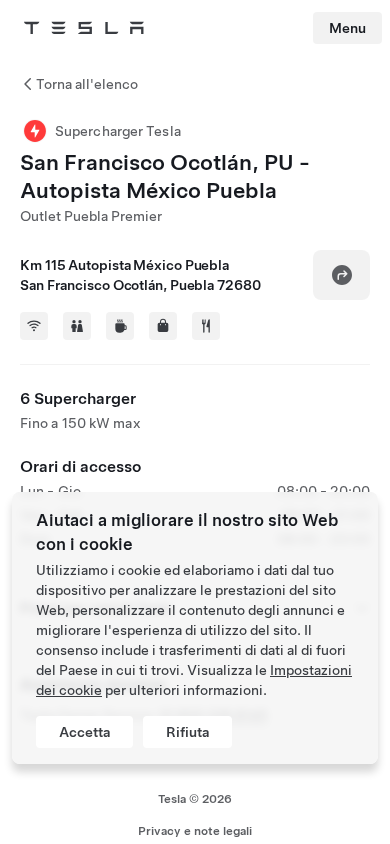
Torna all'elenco (87, 84)
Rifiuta (187, 732)
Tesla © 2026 (195, 799)
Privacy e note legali (195, 831)
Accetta (84, 732)
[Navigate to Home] (84, 28)
